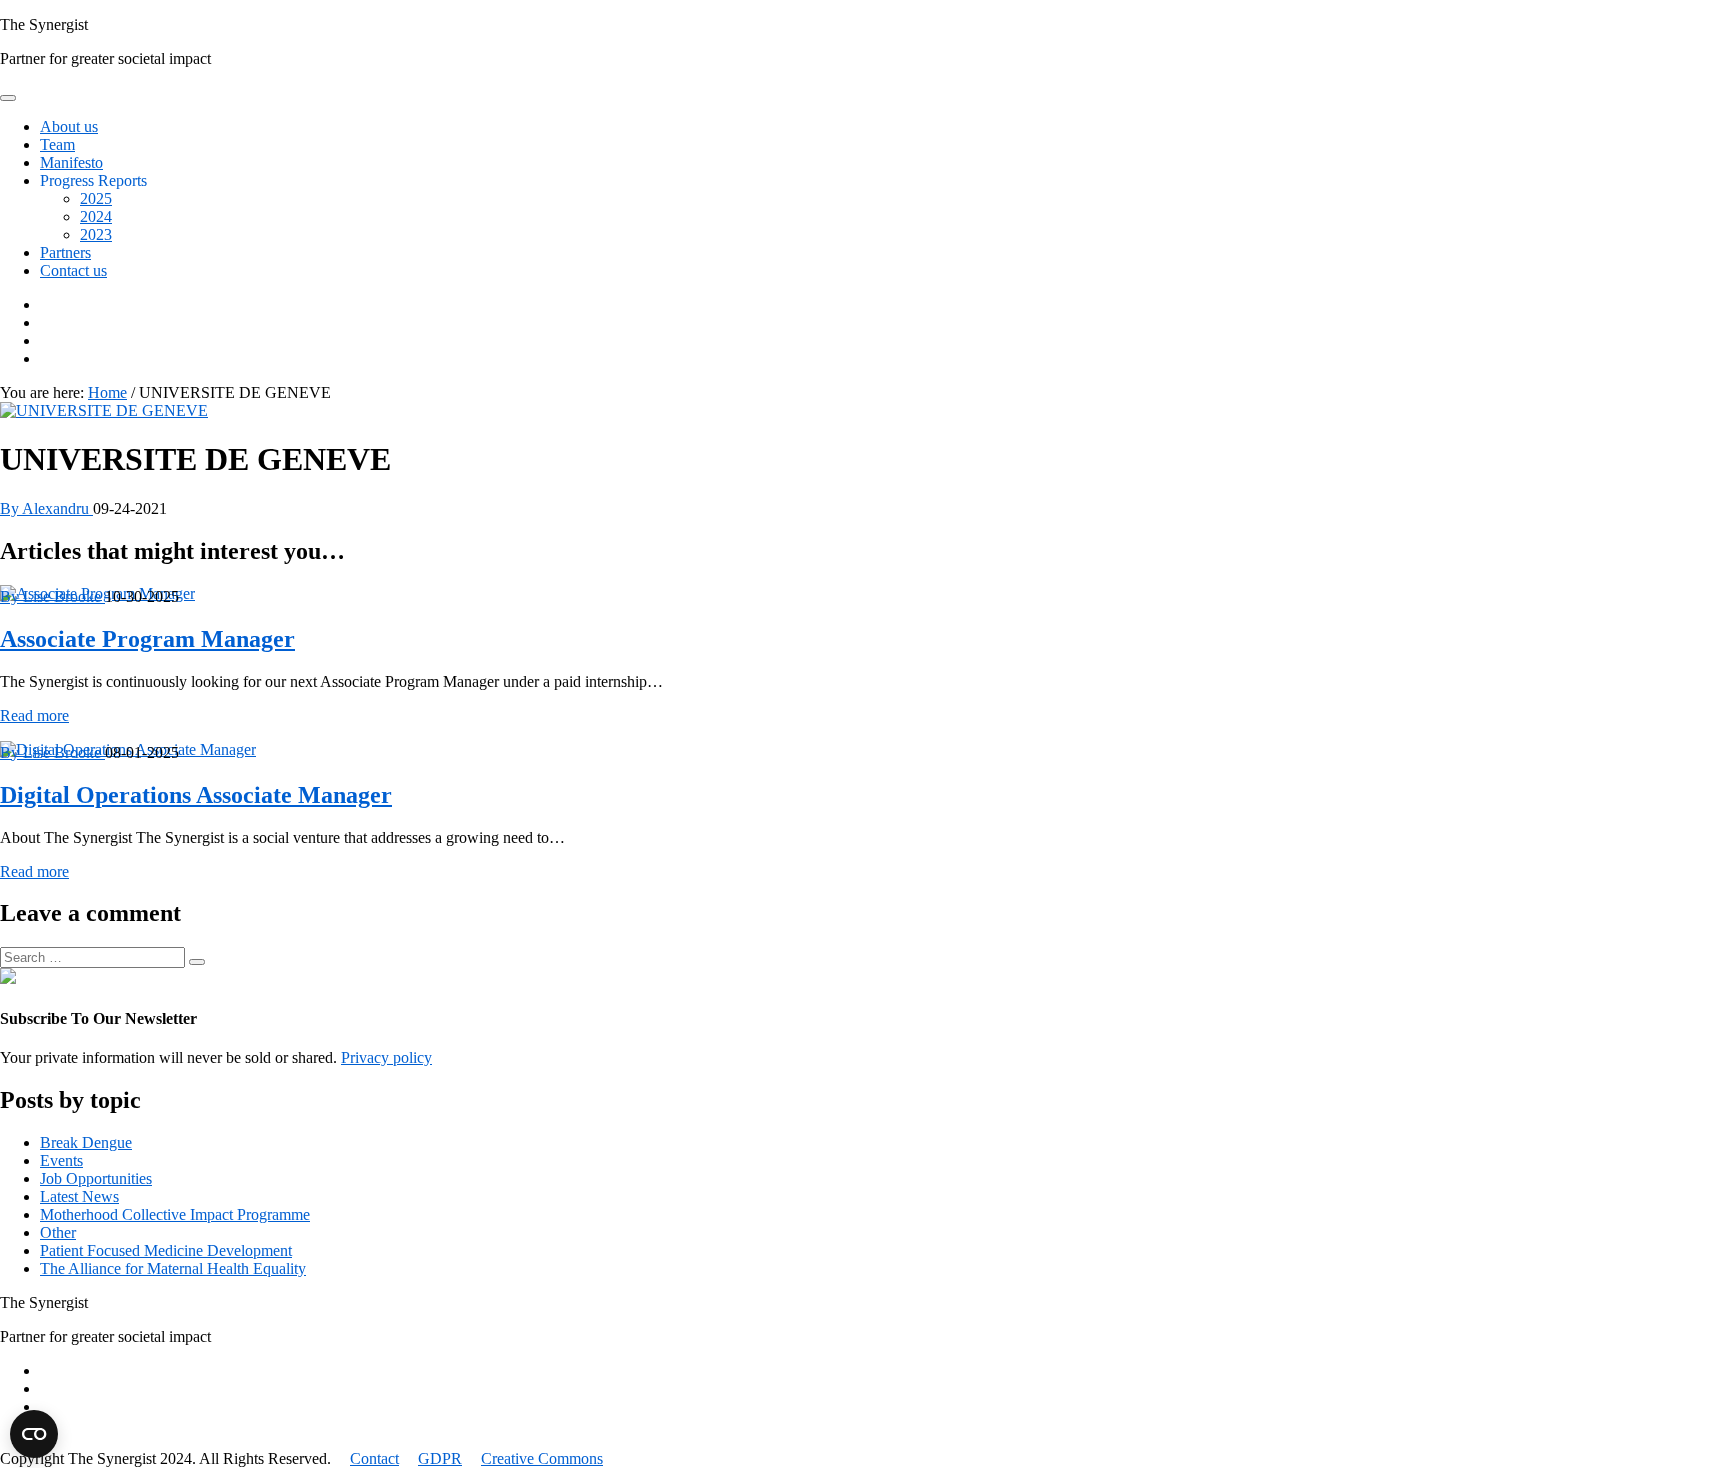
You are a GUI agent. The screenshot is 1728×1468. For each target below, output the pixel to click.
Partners (65, 252)
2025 (96, 198)
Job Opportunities (96, 1178)
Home (107, 392)
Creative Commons (542, 1458)
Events (61, 1160)
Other (58, 1232)
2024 (96, 216)
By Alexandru (46, 508)
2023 (96, 234)
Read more (34, 715)
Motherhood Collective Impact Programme (175, 1214)
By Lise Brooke (52, 596)
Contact (374, 1458)
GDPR (440, 1458)
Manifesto (71, 162)
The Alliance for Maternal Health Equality (173, 1268)
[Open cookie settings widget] (34, 1434)
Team (57, 144)
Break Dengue (86, 1142)
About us (69, 126)
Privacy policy (386, 1057)
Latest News (79, 1196)
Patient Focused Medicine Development (166, 1250)
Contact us (73, 270)
